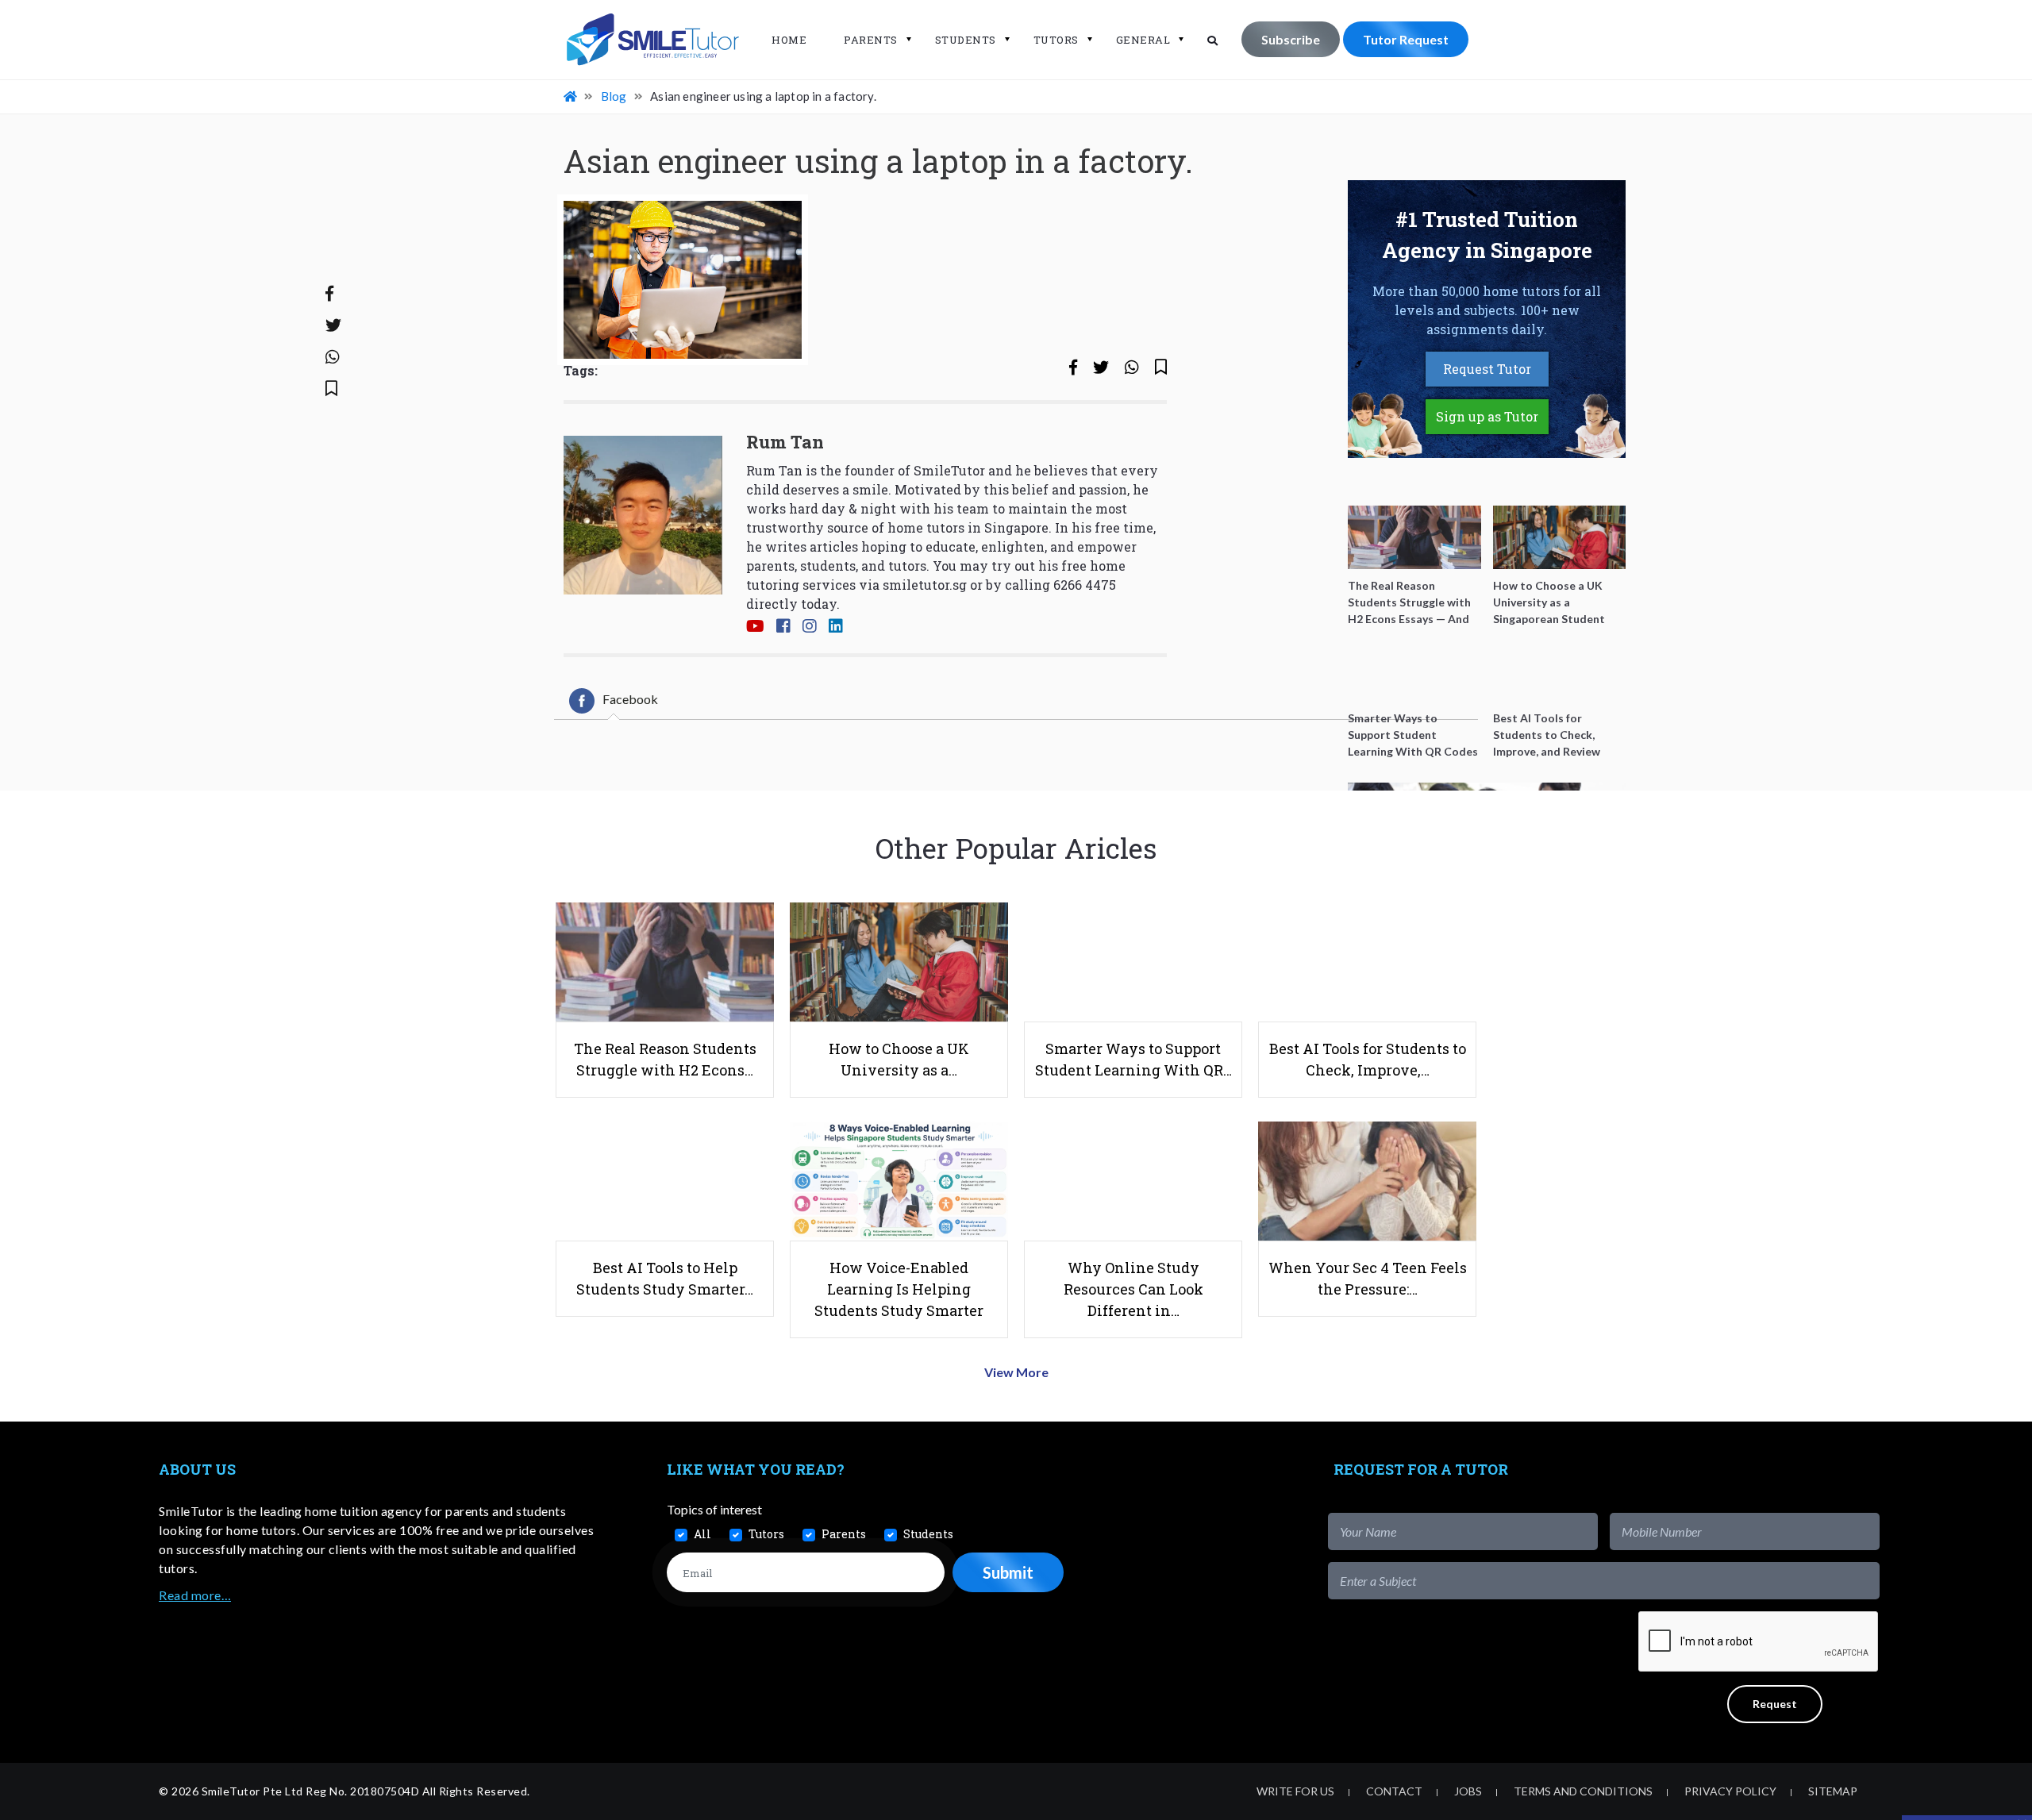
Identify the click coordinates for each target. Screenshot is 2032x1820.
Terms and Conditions (1583, 1791)
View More (1016, 1372)
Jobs (1468, 1791)
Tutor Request (1406, 39)
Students (966, 40)
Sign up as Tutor (1487, 416)
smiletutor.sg (925, 585)
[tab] (614, 701)
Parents (871, 40)
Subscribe (1291, 39)
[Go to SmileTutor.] (571, 96)
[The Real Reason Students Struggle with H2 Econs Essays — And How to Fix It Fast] (1414, 537)
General (1143, 40)
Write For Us (1295, 1791)
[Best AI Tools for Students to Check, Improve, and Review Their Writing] (1560, 670)
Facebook (630, 699)
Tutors (1056, 40)
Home (789, 40)
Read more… (195, 1595)
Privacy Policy (1730, 1791)
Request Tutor (1487, 369)
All (702, 1534)
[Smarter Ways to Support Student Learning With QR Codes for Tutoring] (1414, 670)
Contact (1394, 1791)
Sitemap (1833, 1791)
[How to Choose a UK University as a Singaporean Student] (1560, 537)
